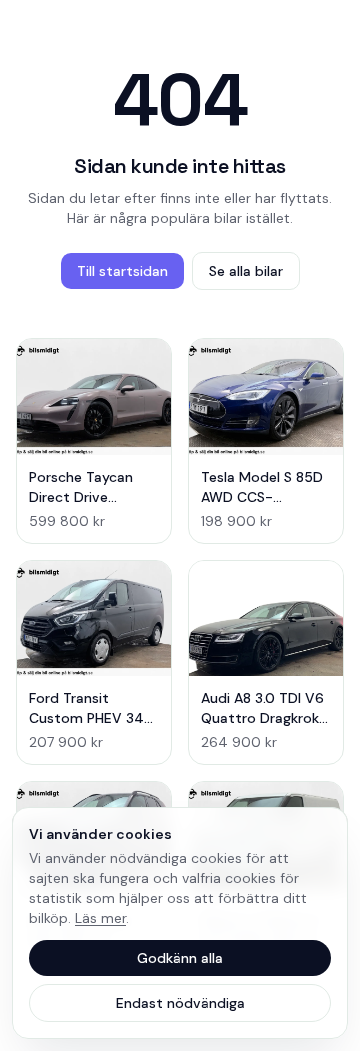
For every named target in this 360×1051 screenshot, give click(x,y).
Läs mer (100, 918)
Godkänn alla (180, 958)
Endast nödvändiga (180, 1003)
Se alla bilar (246, 271)
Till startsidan (122, 271)
